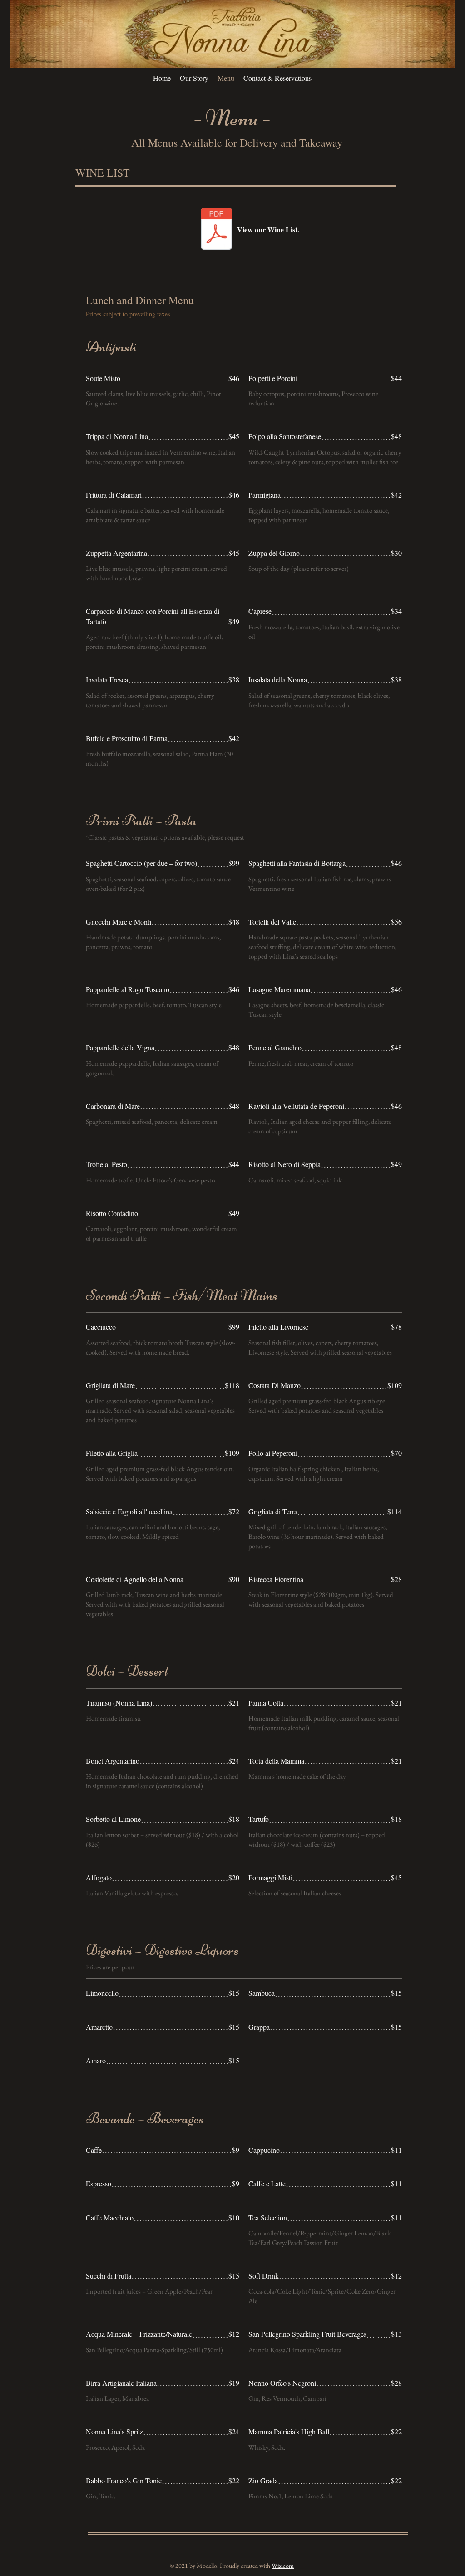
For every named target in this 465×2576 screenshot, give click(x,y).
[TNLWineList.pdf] (216, 230)
